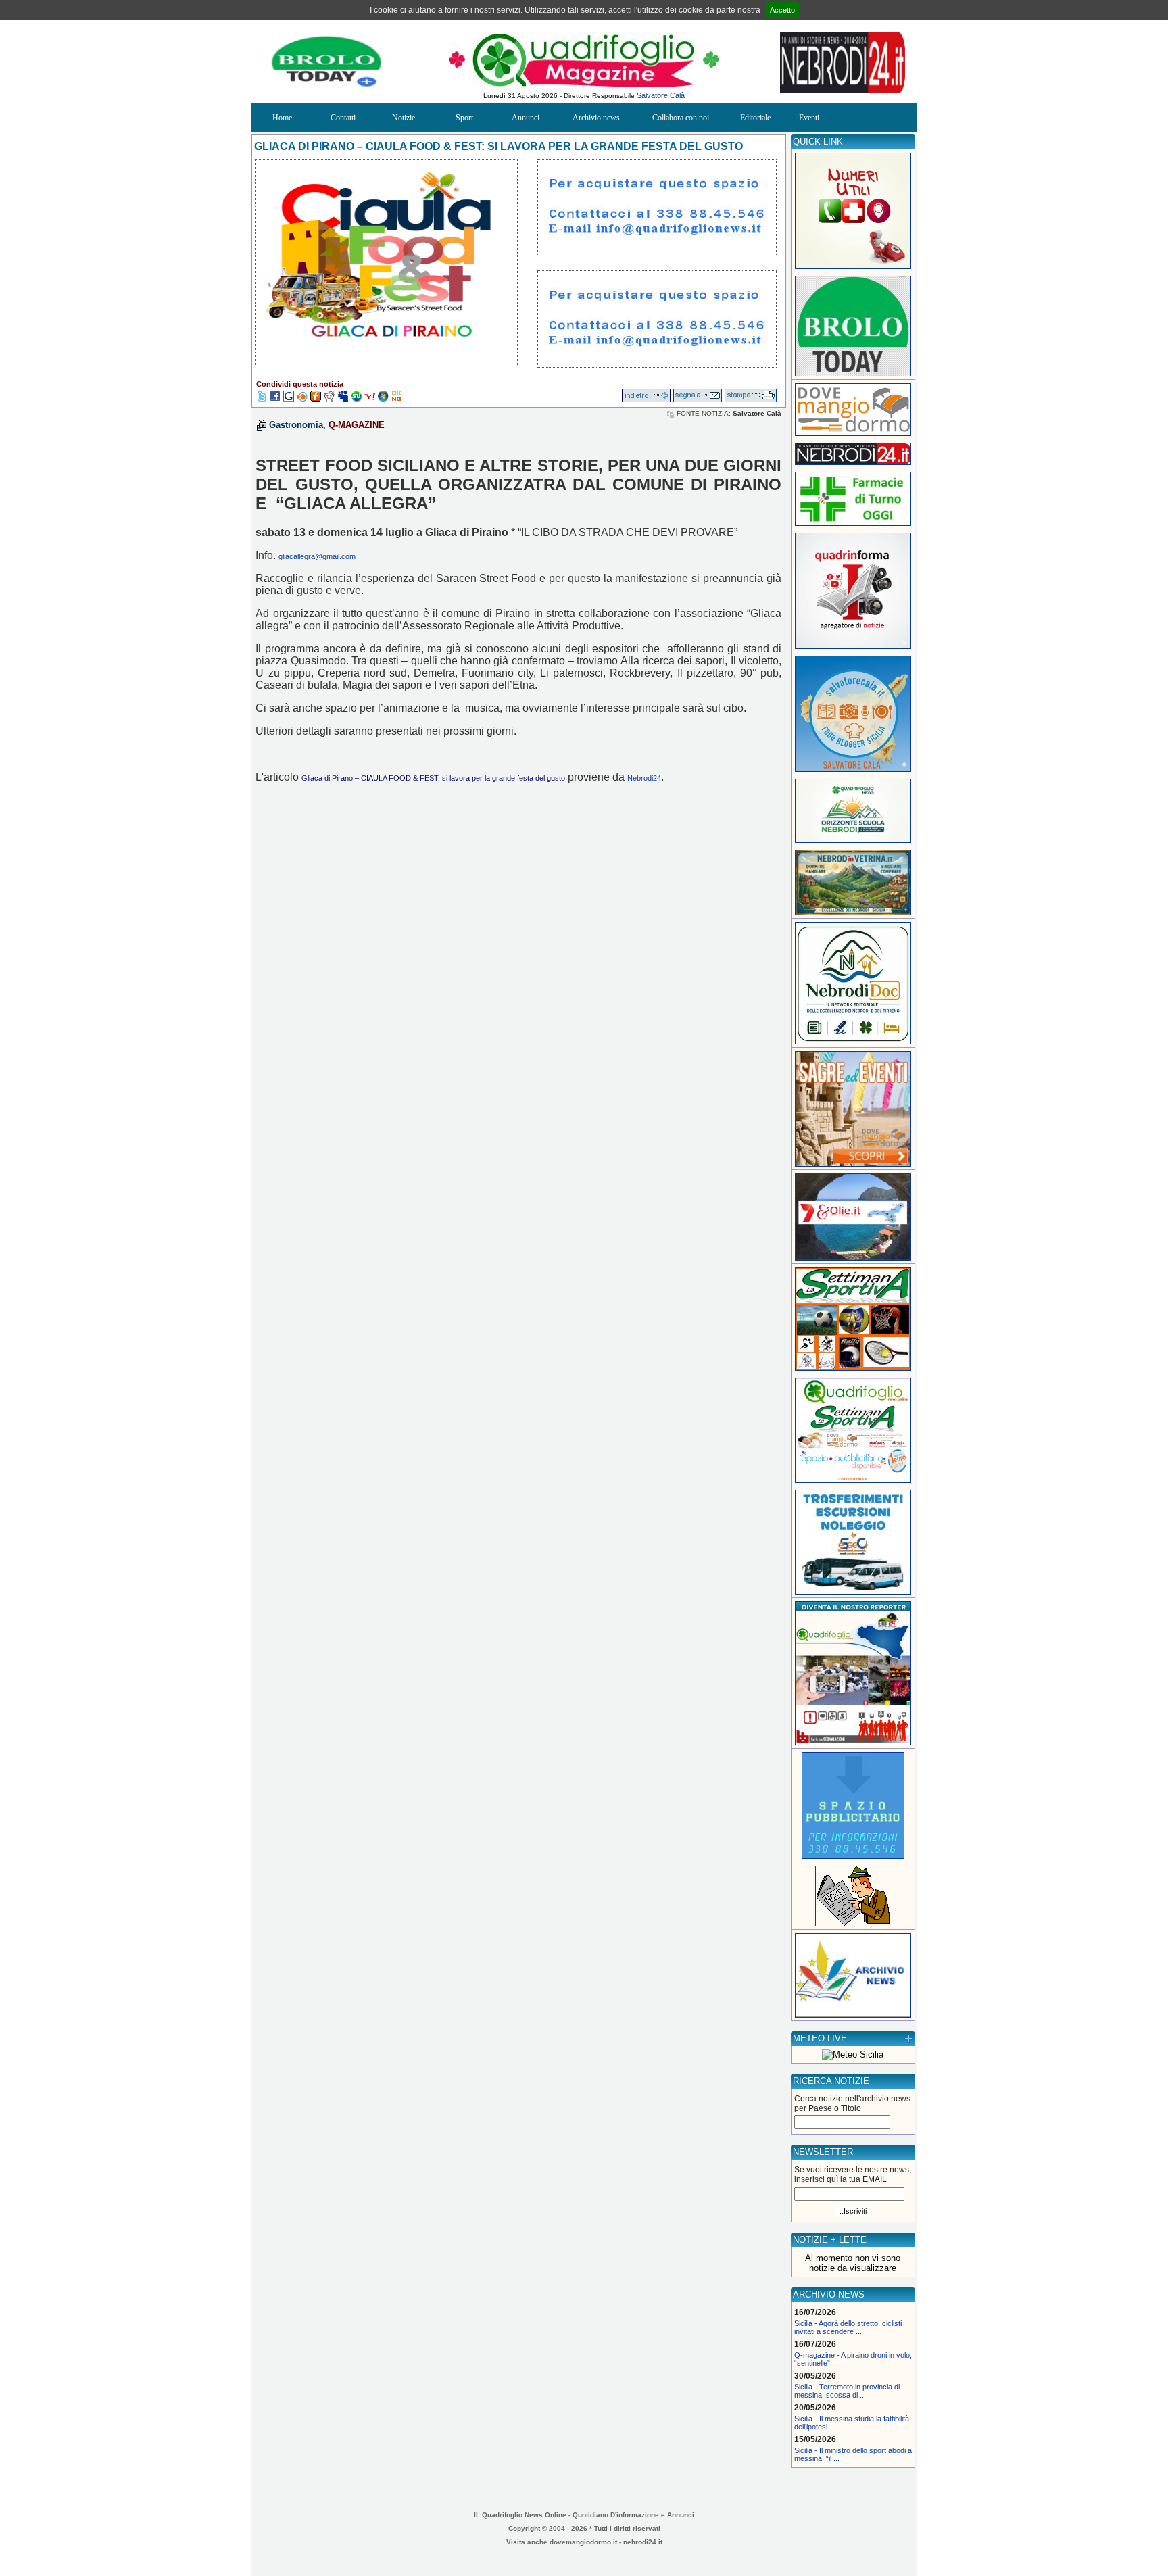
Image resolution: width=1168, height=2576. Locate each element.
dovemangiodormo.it (583, 2542)
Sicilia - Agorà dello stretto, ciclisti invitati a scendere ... (848, 2327)
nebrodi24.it (643, 2542)
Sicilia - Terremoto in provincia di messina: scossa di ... (847, 2391)
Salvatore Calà (661, 95)
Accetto (782, 10)
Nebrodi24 (644, 778)
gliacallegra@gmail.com (317, 556)
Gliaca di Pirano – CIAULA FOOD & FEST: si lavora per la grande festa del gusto (433, 778)
